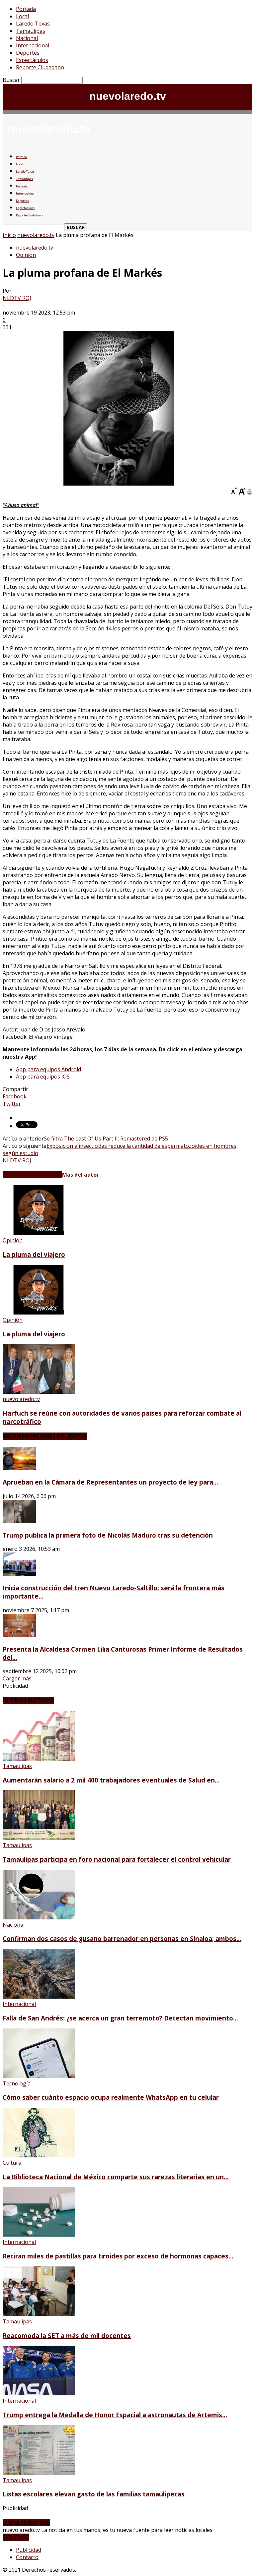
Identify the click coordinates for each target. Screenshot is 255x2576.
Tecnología (17, 2083)
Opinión (26, 255)
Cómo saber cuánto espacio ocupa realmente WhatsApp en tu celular (111, 2097)
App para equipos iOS (43, 1077)
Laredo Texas (33, 24)
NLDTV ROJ (17, 298)
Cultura (12, 2163)
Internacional (33, 45)
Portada (26, 9)
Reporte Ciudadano (40, 67)
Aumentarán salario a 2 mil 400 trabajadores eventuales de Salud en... (111, 1780)
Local (22, 16)
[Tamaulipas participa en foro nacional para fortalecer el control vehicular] (39, 1838)
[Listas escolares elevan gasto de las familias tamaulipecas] (39, 2473)
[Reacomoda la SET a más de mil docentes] (39, 2314)
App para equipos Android (48, 1069)
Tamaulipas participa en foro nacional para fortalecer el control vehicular (117, 1859)
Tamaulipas (31, 31)
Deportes (28, 53)
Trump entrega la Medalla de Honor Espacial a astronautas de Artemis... (115, 2415)
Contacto (27, 2557)
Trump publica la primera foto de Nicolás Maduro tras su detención (108, 1535)
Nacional (27, 38)
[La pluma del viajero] (39, 1233)
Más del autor (81, 1175)
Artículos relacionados (32, 1175)
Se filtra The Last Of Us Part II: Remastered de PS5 (106, 1139)
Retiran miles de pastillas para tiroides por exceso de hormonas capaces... (118, 2256)
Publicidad (29, 2550)
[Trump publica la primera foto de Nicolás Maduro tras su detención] (19, 1521)
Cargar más (17, 1678)
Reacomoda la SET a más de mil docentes (67, 2336)
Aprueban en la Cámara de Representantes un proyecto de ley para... (110, 1482)
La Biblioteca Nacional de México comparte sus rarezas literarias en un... (116, 2177)
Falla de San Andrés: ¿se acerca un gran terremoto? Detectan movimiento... (120, 2018)
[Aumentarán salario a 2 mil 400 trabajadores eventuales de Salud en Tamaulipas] (39, 1759)
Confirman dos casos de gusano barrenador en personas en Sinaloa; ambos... (122, 1938)
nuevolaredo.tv (36, 235)
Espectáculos (32, 60)
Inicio (9, 235)
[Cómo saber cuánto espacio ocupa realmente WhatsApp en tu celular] (39, 2076)
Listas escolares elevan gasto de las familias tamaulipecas (94, 2494)
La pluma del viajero (34, 1254)
